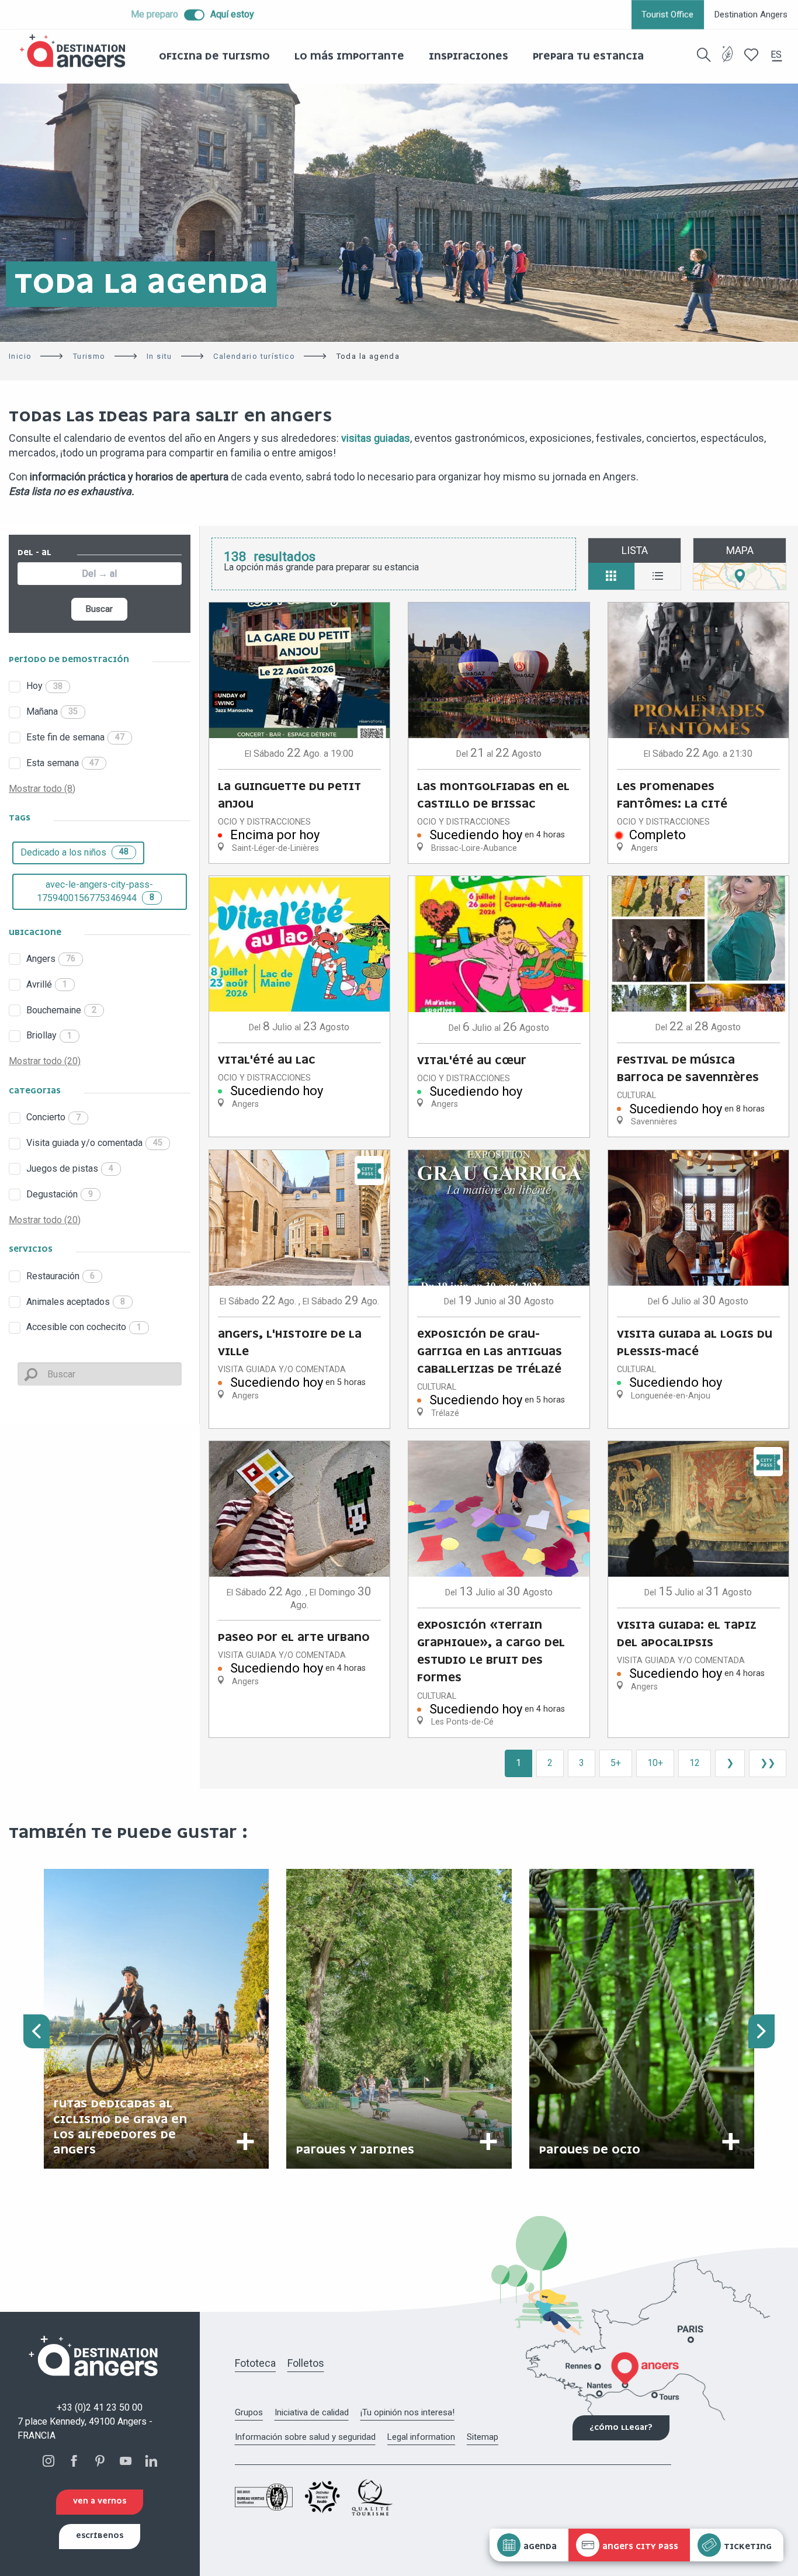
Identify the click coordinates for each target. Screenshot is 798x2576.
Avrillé (47, 984)
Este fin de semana (75, 737)
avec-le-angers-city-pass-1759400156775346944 (96, 891)
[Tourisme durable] (728, 61)
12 (695, 1763)
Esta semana (63, 763)
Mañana (52, 711)
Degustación (60, 1194)
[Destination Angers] (78, 51)
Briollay (49, 1035)
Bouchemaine (61, 1010)
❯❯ (768, 1763)
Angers (51, 959)
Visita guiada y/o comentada (94, 1143)
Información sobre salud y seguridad (305, 2437)
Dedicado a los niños (74, 852)
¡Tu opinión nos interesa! (407, 2412)
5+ (616, 1763)
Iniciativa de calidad (312, 2412)
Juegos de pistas (70, 1168)
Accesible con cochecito (84, 1327)
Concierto (53, 1117)
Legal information (421, 2437)
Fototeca (255, 2363)
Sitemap (483, 2437)
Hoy (44, 686)
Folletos (306, 2363)
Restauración (60, 1276)
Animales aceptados (76, 1302)
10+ (655, 1763)
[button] (704, 55)
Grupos (249, 2412)
